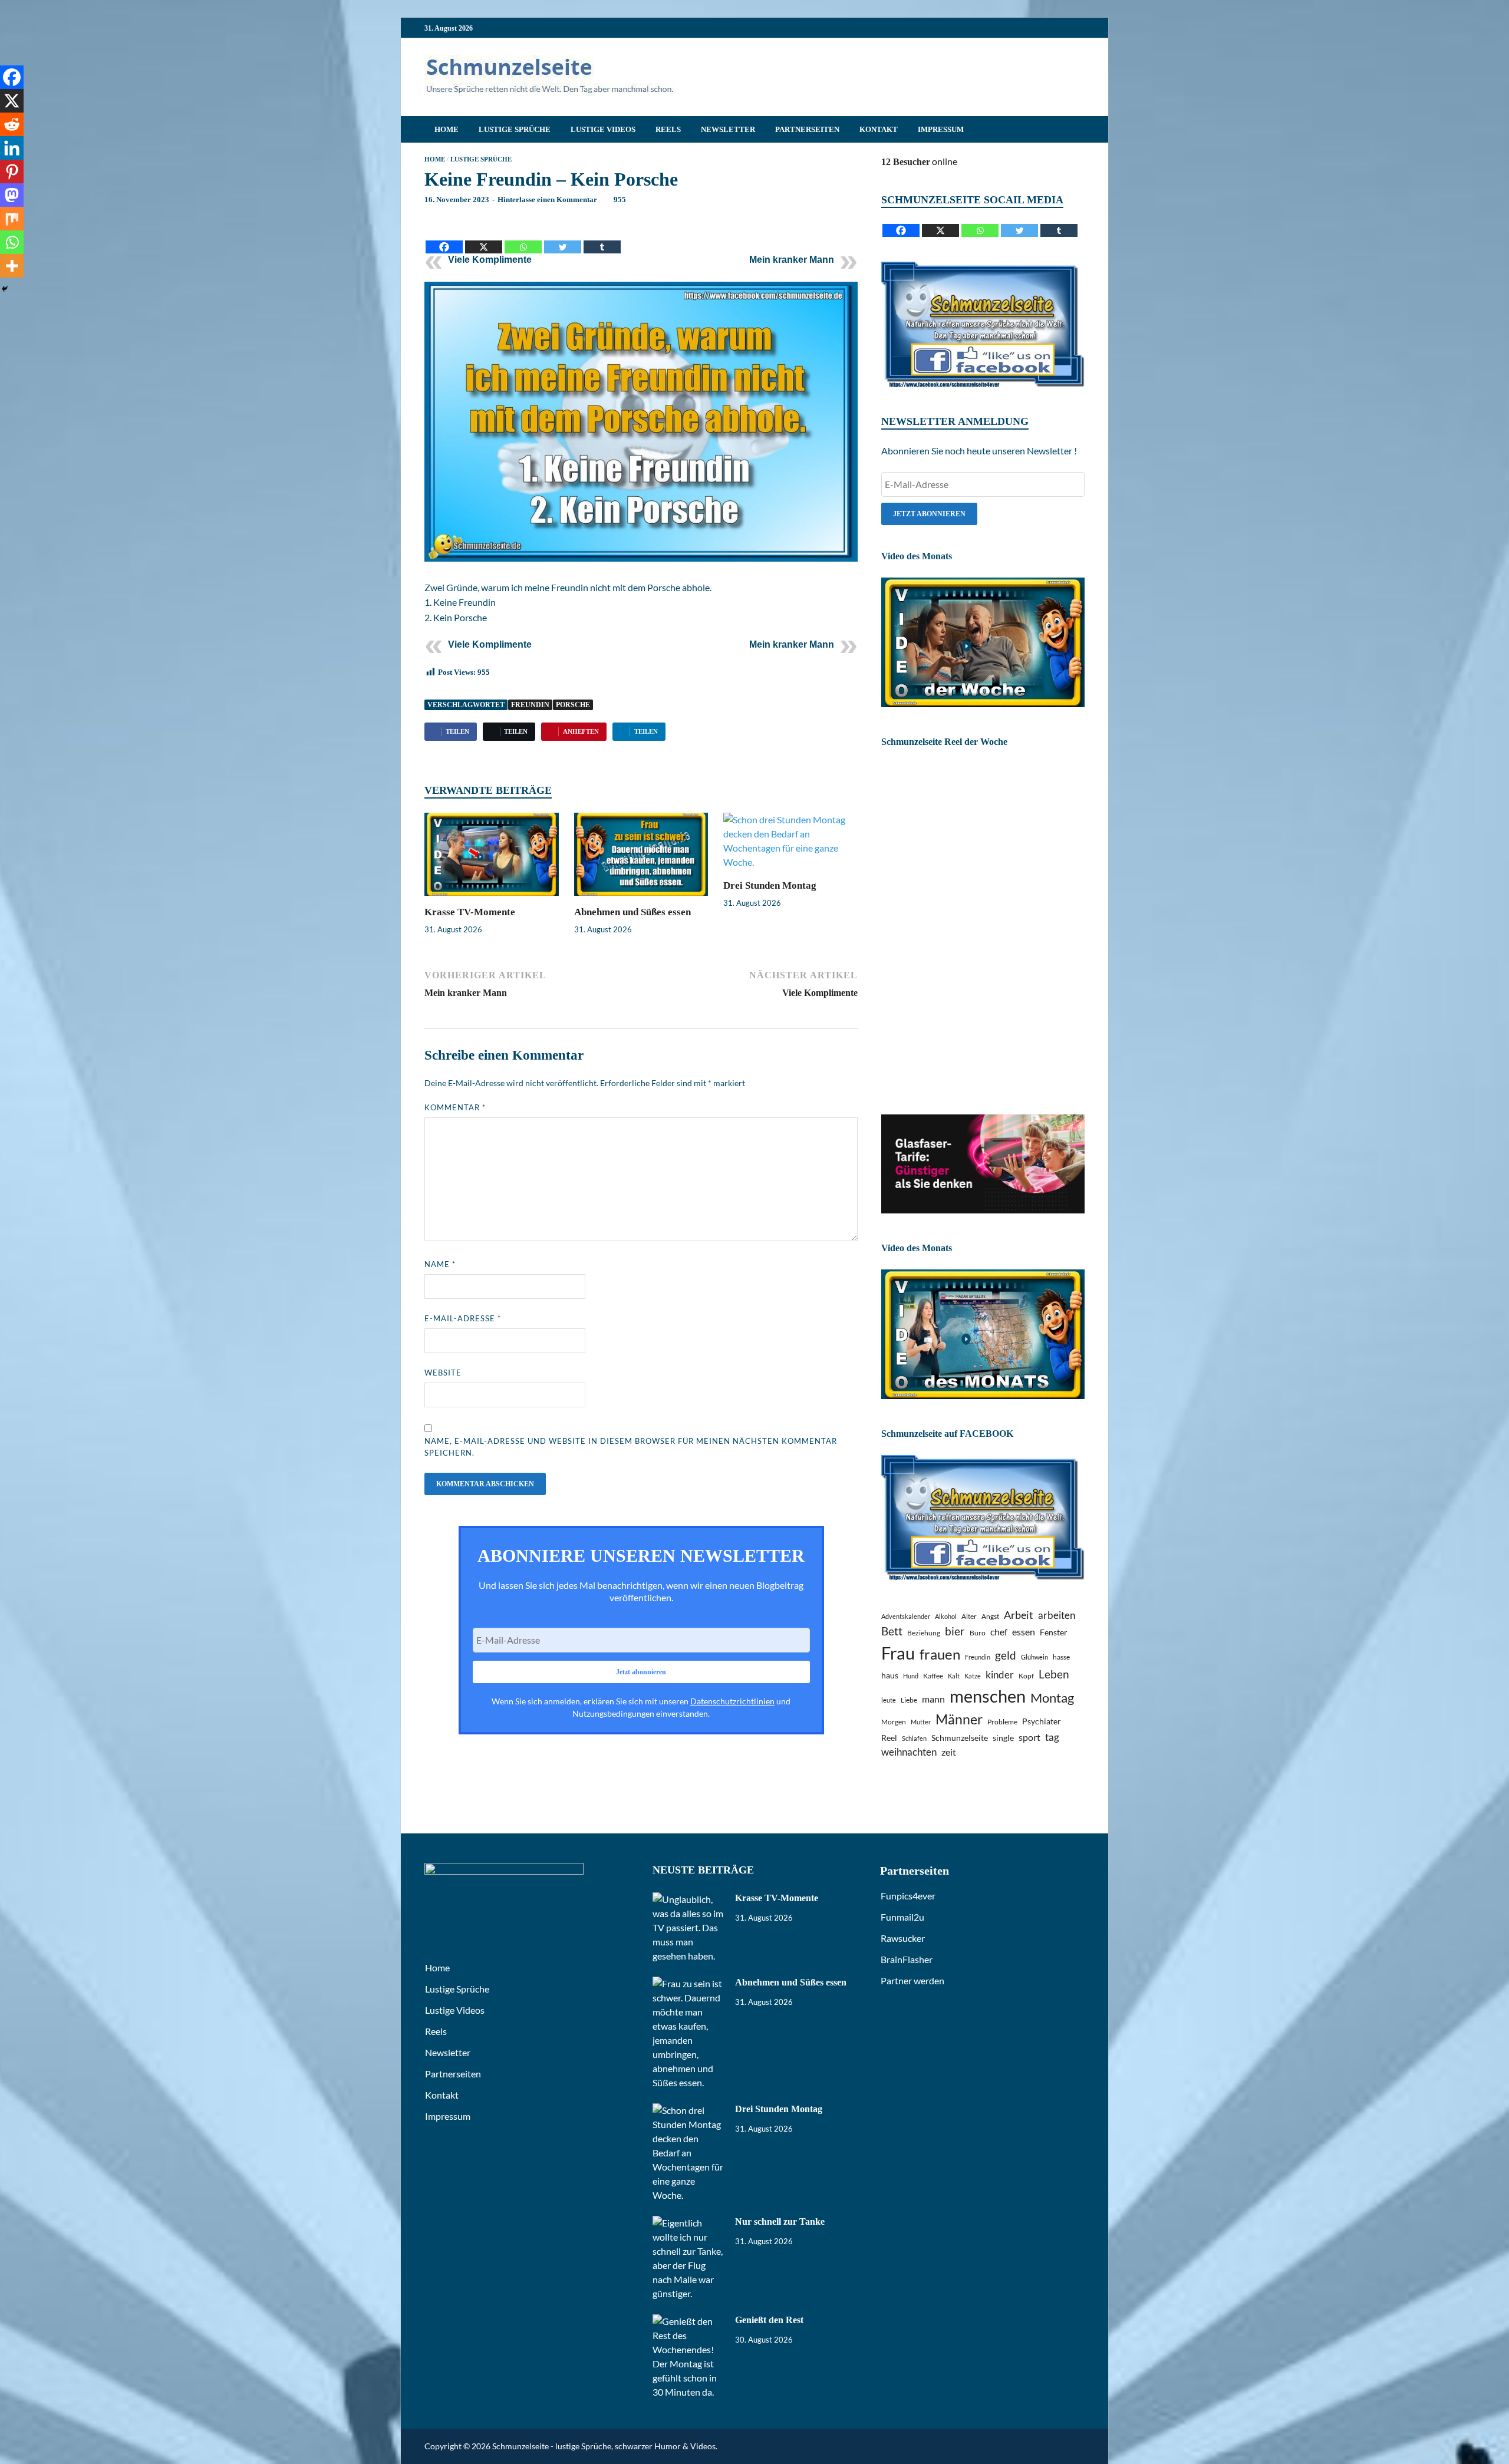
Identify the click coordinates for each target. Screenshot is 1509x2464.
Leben (1054, 1674)
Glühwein (1034, 1657)
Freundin (530, 705)
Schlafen (914, 1738)
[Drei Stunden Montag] (790, 845)
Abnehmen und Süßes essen (632, 912)
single (1003, 1738)
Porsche (573, 705)
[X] (484, 238)
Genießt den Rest (769, 2320)
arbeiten (1057, 1615)
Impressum (941, 129)
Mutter (921, 1722)
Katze (973, 1676)
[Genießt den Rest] (689, 2321)
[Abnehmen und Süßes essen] (641, 858)
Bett (892, 1631)
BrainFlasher (907, 1959)
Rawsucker (903, 1938)
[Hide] (5, 289)
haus (890, 1675)
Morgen (894, 1722)
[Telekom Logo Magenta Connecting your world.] (983, 1210)
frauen (940, 1654)
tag (1052, 1737)
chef (999, 1632)
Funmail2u (902, 1917)
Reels (668, 129)
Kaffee (933, 1676)
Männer (959, 1719)
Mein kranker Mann (792, 260)
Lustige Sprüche (515, 129)
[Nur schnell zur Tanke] (689, 2223)
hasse (1061, 1657)
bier (955, 1631)
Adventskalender (906, 1616)
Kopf (1026, 1676)
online (919, 161)
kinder (1000, 1675)
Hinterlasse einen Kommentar (547, 199)
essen (1024, 1632)
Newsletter (728, 129)
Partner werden (912, 1980)
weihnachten (909, 1752)
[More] (12, 266)
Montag (1052, 1698)
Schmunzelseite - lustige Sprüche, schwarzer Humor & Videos (604, 2446)
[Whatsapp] (523, 238)
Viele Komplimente (490, 260)
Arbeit (1019, 1615)
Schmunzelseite (960, 1738)
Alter (969, 1616)
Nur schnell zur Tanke (780, 2221)
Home (447, 129)
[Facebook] (444, 238)
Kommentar (455, 1107)
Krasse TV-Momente (470, 912)
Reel (889, 1738)
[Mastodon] (12, 195)
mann (933, 1699)
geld (1006, 1655)
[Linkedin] (12, 148)
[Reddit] (12, 124)
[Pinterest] (12, 171)
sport (1029, 1737)
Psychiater (1042, 1721)
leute (889, 1700)
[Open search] (1079, 130)
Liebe (909, 1700)
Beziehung (924, 1633)
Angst (990, 1616)
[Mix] (12, 219)
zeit (949, 1752)
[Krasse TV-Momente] (492, 858)
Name (440, 1264)
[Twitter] (563, 238)
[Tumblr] (602, 238)
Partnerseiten (807, 129)
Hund (911, 1676)
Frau (898, 1653)
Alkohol (946, 1616)
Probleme (1002, 1722)
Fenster (1054, 1632)
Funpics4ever (908, 1896)
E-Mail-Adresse (463, 1318)
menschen (988, 1696)
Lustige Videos (603, 129)
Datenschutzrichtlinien (732, 1701)
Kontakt (879, 129)
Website (443, 1373)
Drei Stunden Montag (770, 885)
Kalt (954, 1676)
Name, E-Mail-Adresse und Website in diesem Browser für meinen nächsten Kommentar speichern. (631, 1447)
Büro (978, 1633)
